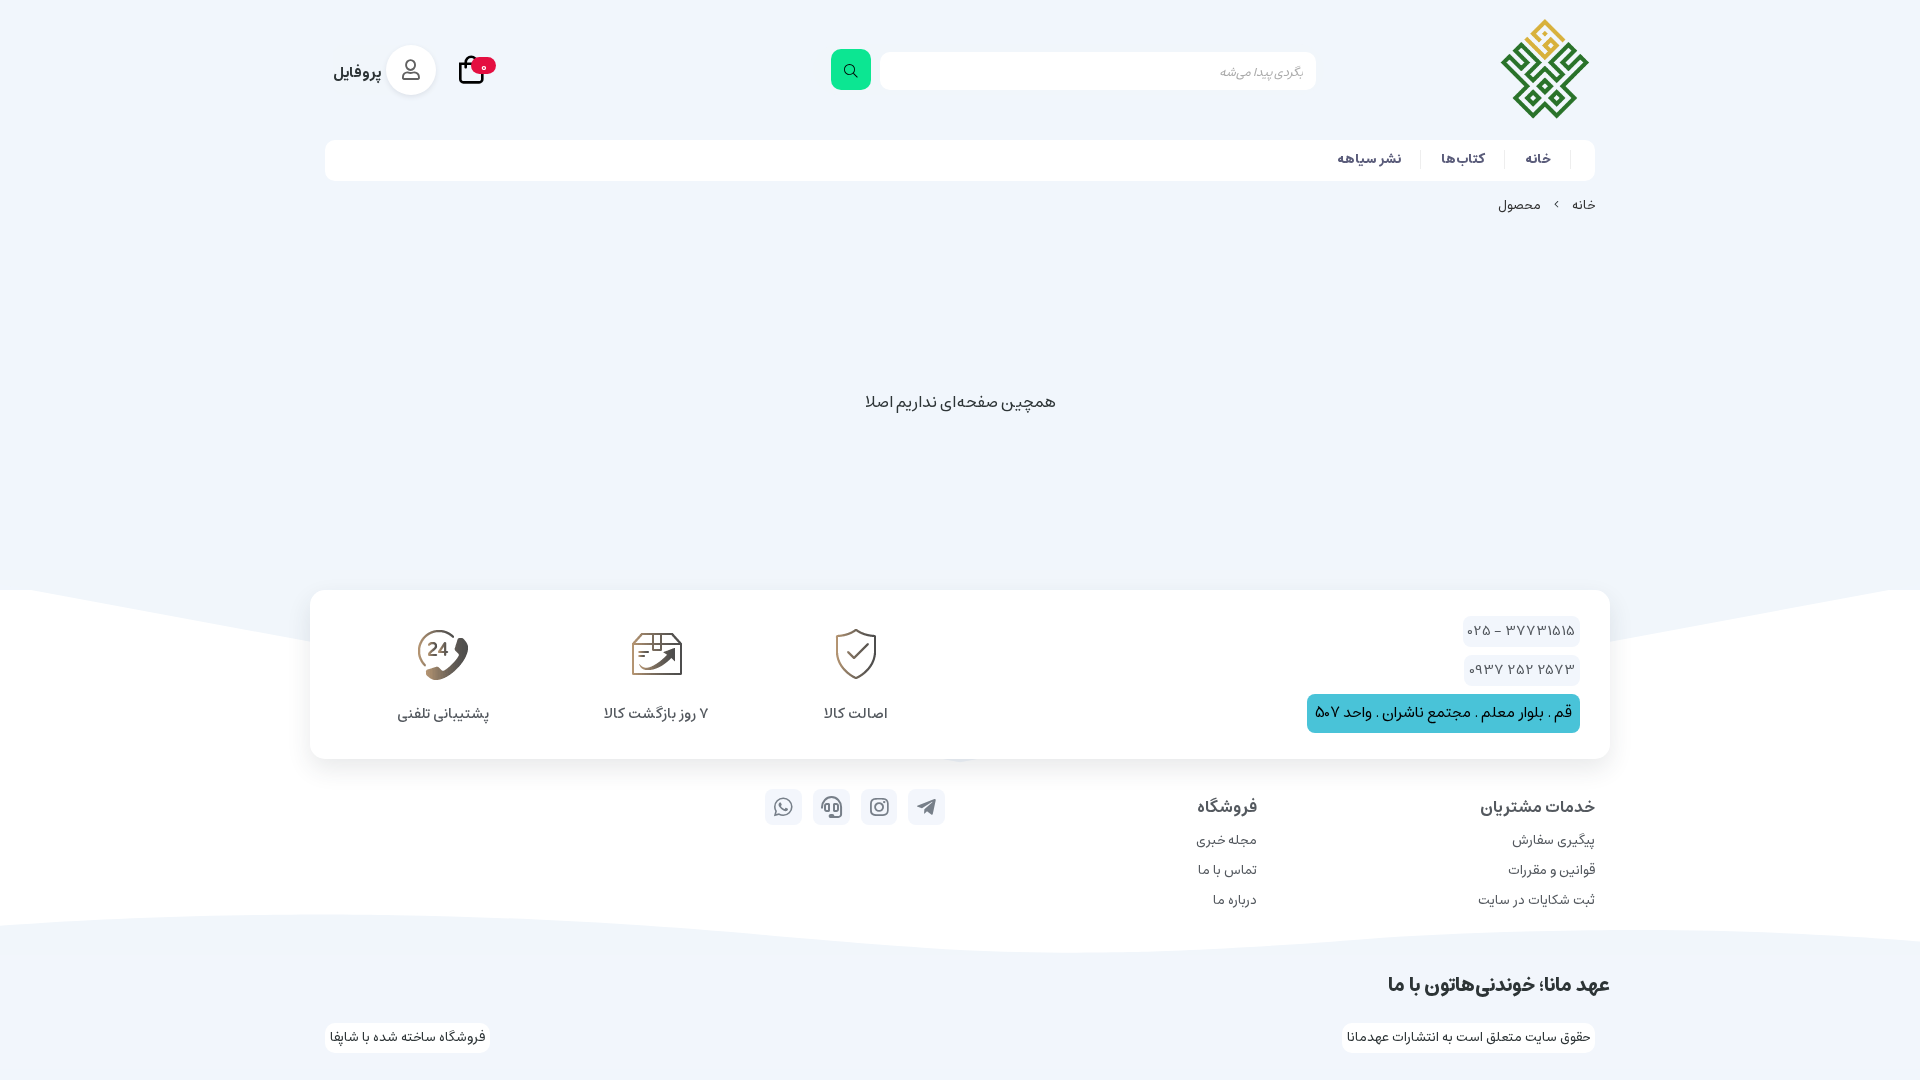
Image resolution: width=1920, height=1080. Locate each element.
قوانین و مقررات (1551, 870)
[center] (851, 69)
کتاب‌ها (1463, 159)
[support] (831, 807)
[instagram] (879, 807)
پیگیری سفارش (1553, 840)
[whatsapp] (783, 807)
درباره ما (1235, 900)
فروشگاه (1227, 807)
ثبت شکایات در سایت (1536, 900)
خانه (1538, 159)
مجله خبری (1226, 840)
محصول (1519, 205)
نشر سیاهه (1369, 159)
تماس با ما (1227, 870)
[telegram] (926, 807)
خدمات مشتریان (1537, 807)
